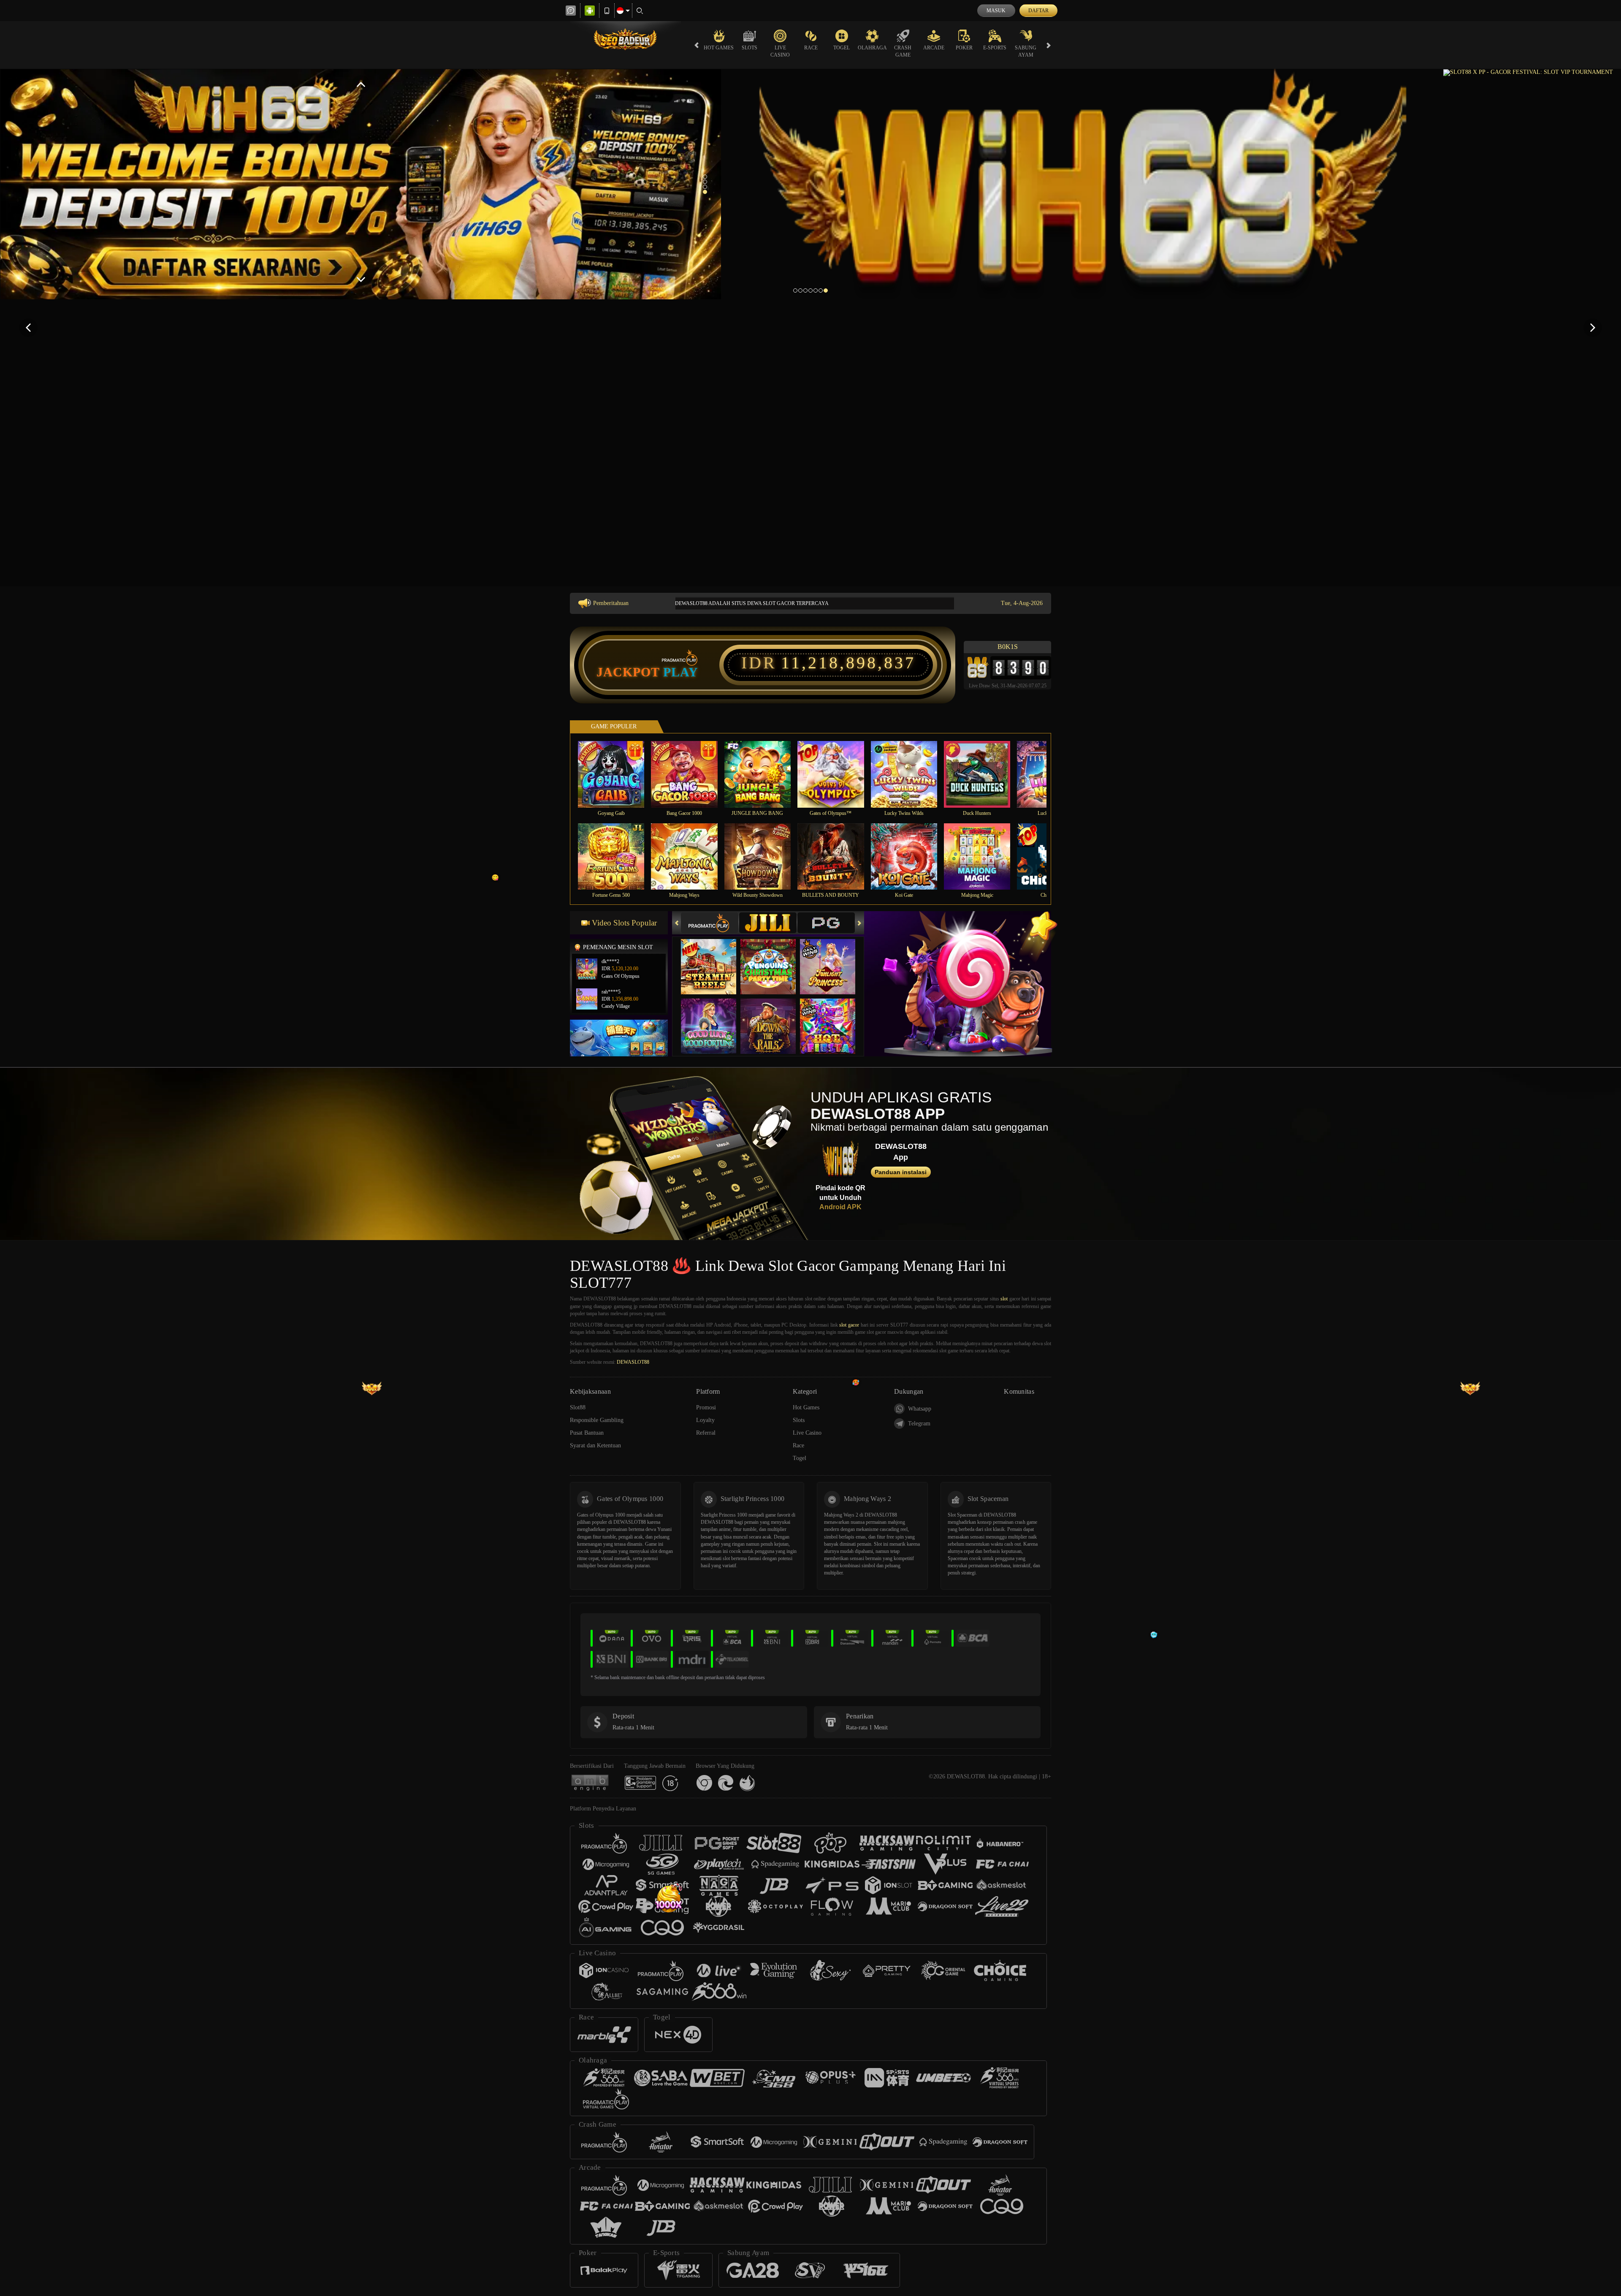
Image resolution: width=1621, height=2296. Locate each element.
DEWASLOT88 (633, 1362)
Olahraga (872, 48)
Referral (706, 1433)
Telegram (919, 1423)
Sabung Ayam (1026, 51)
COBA (714, 958)
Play (681, 672)
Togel (842, 48)
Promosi (706, 1407)
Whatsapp (920, 1409)
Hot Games (719, 48)
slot (1004, 1299)
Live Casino (780, 51)
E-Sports (995, 48)
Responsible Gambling (597, 1420)
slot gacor (849, 1325)
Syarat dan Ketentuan (595, 1445)
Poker (964, 48)
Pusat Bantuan (587, 1433)
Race (811, 48)
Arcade (934, 48)
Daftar (1038, 11)
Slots (750, 48)
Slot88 (578, 1407)
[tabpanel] (361, 184)
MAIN (617, 774)
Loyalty (705, 1420)
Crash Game (903, 51)
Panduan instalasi (901, 1172)
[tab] (710, 923)
